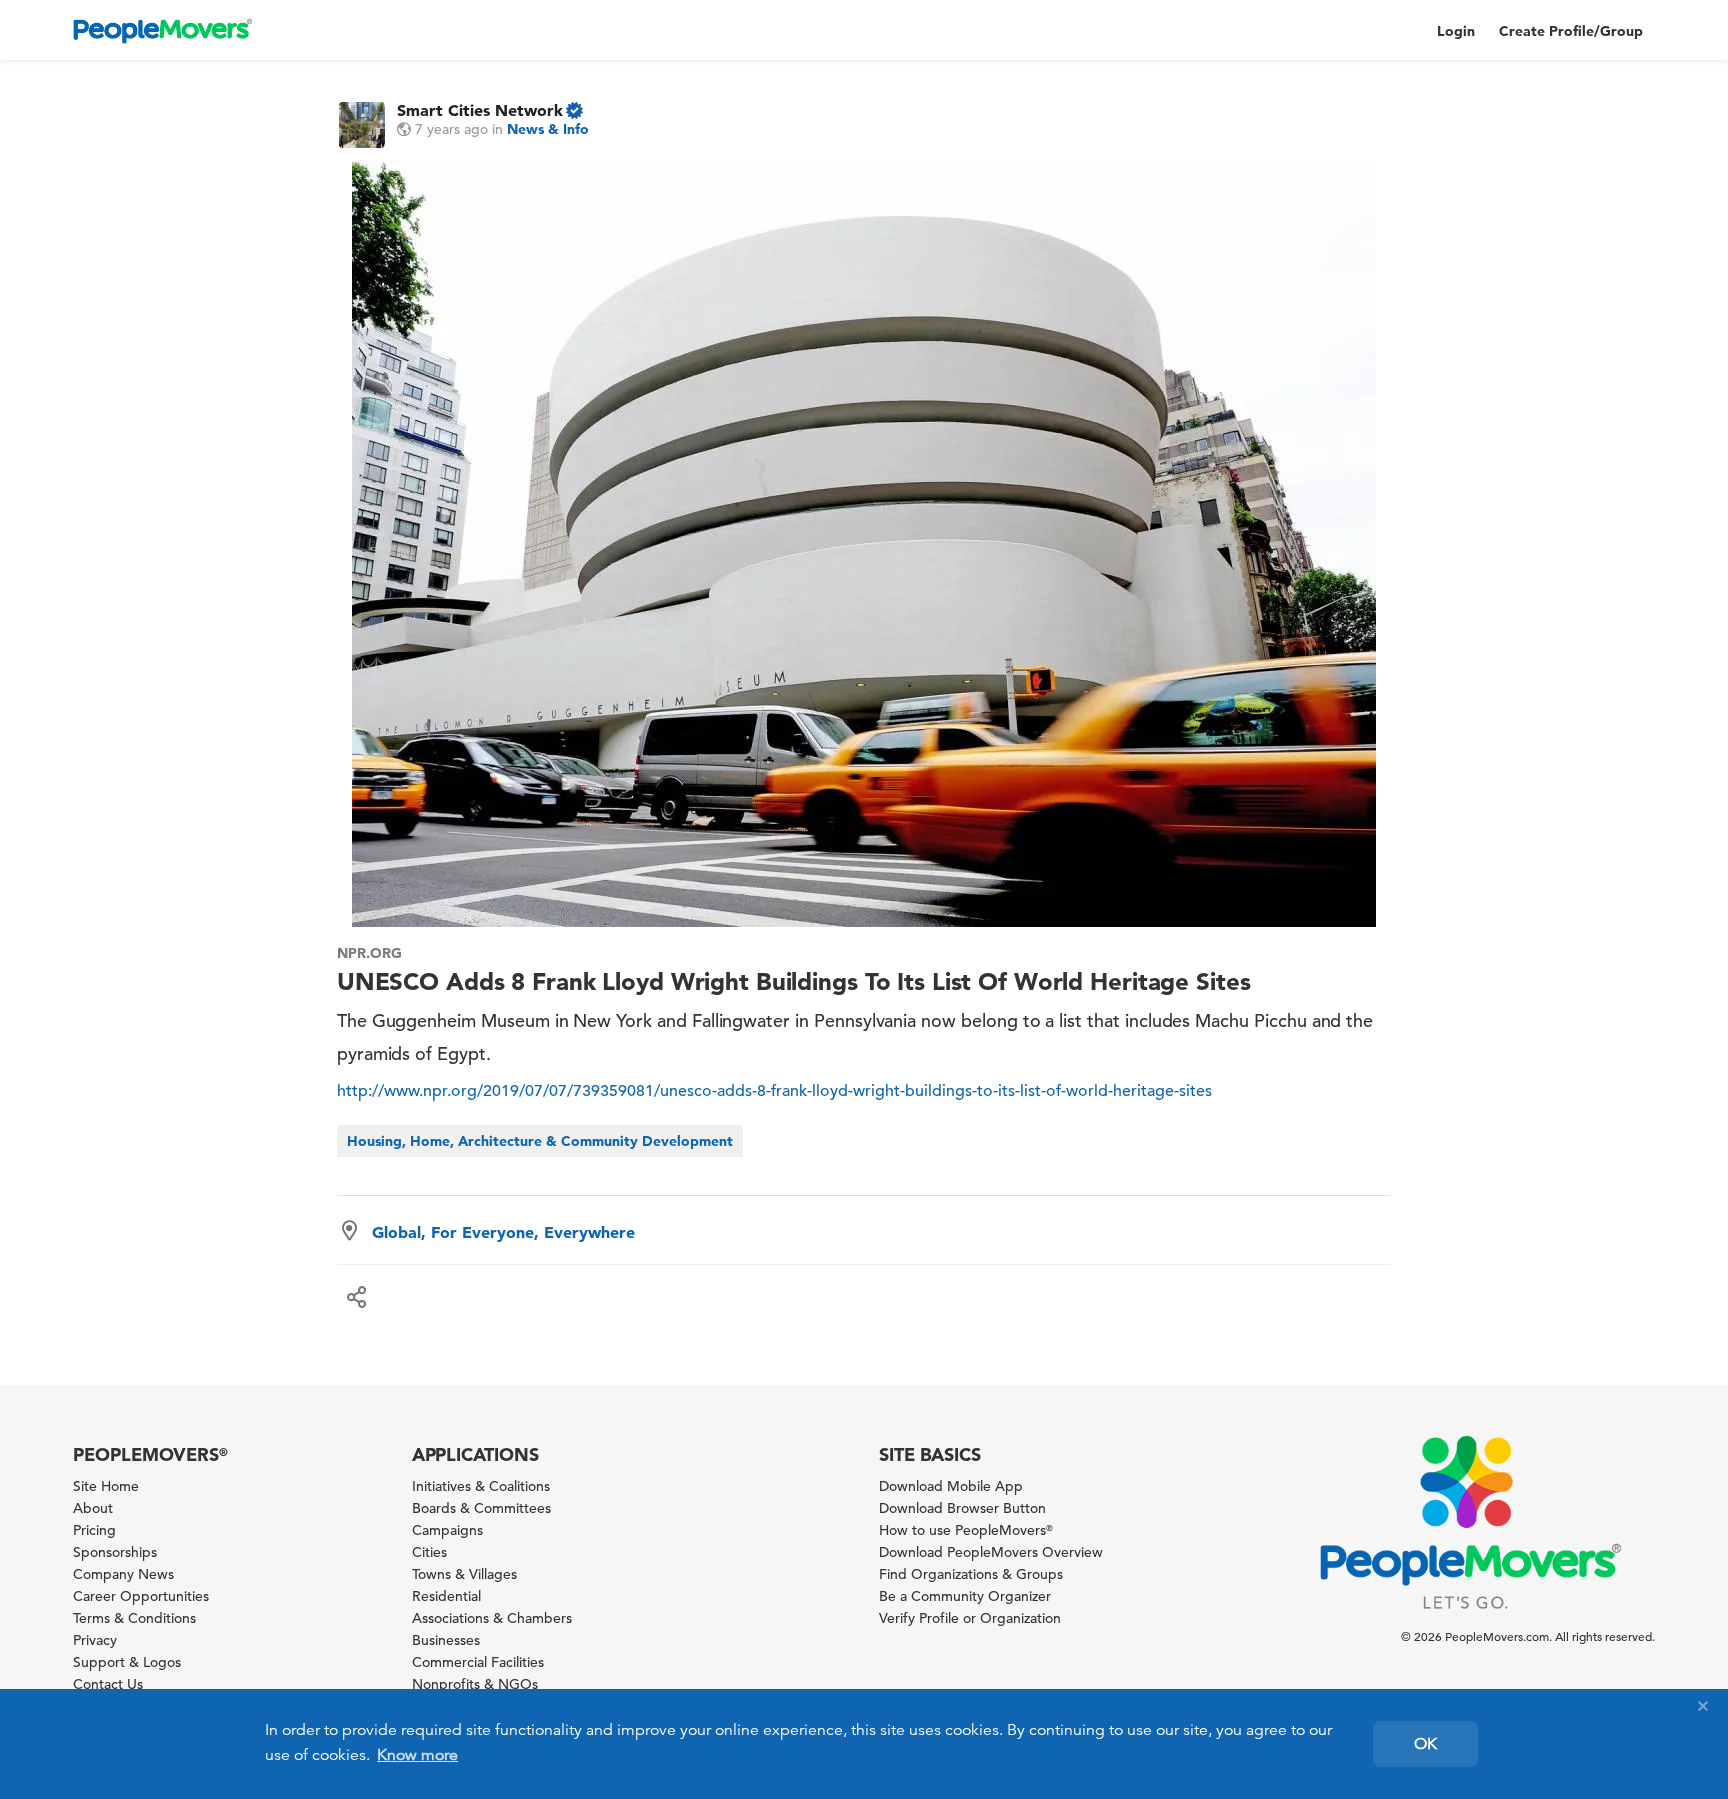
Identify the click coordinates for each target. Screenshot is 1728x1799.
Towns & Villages (464, 1574)
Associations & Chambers (492, 1618)
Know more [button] (417, 1755)
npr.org (369, 953)
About (93, 1508)
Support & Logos (127, 1662)
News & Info (548, 129)
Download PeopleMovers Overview (991, 1552)
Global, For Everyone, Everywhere (503, 1232)
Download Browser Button (962, 1508)
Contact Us (108, 1684)
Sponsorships (115, 1552)
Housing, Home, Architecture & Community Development (540, 1141)
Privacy (95, 1640)
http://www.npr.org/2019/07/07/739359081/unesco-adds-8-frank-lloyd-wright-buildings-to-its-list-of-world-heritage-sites (774, 1091)
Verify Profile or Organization (970, 1618)
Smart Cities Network (480, 110)
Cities (429, 1552)
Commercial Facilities (478, 1662)
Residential (446, 1596)
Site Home (106, 1486)
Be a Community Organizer (965, 1596)
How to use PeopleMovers (966, 1530)
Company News (123, 1574)
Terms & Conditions (134, 1618)
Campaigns (447, 1530)
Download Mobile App (951, 1486)
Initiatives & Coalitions (481, 1486)
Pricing (94, 1530)
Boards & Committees (481, 1508)
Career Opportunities (141, 1596)
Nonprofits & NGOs (475, 1684)
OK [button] (1425, 1744)
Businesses (446, 1640)
